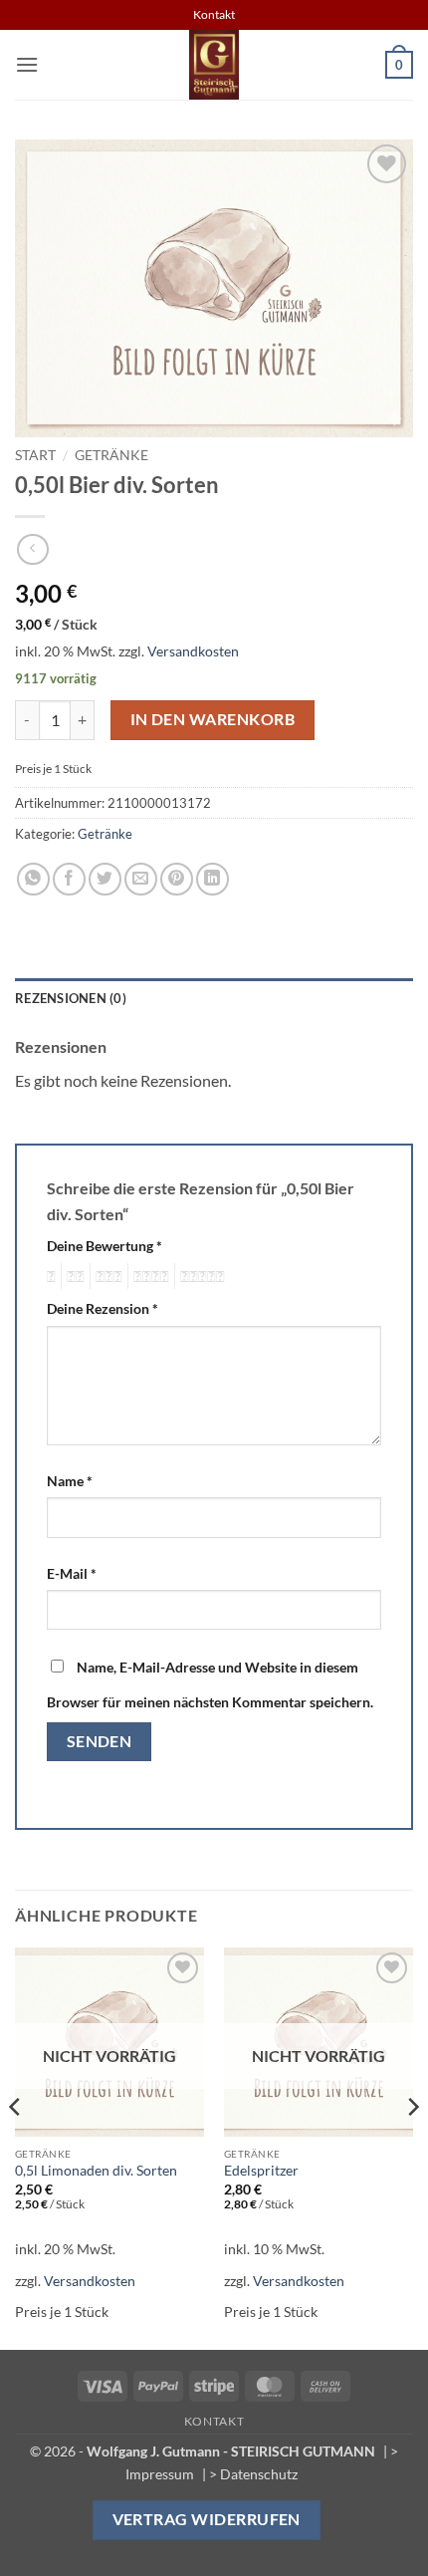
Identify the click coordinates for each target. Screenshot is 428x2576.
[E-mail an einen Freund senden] (141, 879)
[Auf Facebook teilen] (69, 879)
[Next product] (32, 549)
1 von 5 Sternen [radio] (49, 1276)
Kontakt (214, 2421)
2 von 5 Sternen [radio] (73, 1276)
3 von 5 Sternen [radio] (106, 1276)
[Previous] (16, 2147)
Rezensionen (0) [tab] (71, 998)
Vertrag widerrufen (207, 2519)
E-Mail (72, 1573)
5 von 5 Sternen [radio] (200, 1276)
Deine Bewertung (105, 1246)
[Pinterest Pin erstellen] (177, 879)
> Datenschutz (253, 2474)
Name (70, 1481)
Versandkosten (193, 651)
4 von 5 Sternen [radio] (148, 1276)
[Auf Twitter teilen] (105, 879)
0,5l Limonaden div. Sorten (96, 2171)
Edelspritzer (261, 2171)
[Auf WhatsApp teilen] (33, 879)
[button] (27, 64)
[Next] (412, 2147)
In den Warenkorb (213, 719)
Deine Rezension (103, 1308)
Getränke (111, 455)
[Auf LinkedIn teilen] (213, 879)
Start (35, 455)
